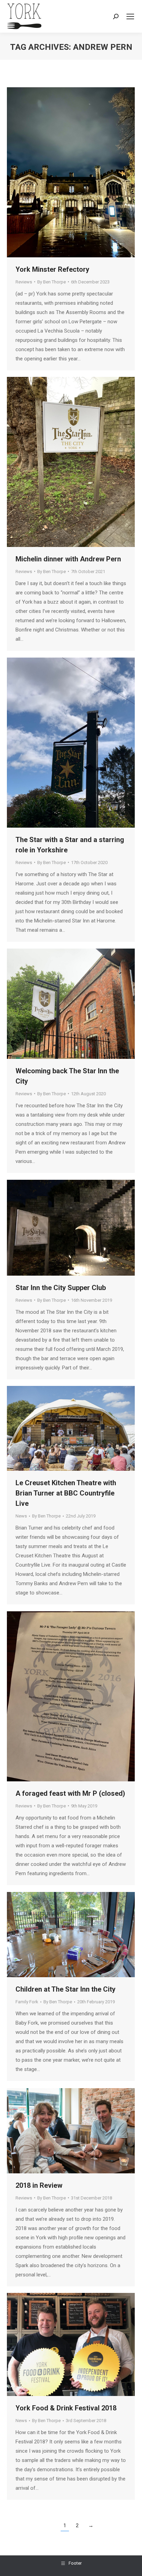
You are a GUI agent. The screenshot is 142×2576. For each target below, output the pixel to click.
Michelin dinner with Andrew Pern (68, 559)
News (21, 1516)
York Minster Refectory (52, 269)
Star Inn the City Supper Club (61, 1288)
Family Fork (27, 2002)
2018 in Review (39, 2185)
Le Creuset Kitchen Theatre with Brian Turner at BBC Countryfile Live (66, 1493)
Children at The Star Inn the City (65, 1989)
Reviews (24, 282)
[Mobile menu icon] (130, 16)
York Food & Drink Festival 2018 (66, 2408)
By (52, 282)
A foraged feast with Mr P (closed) (70, 1793)
